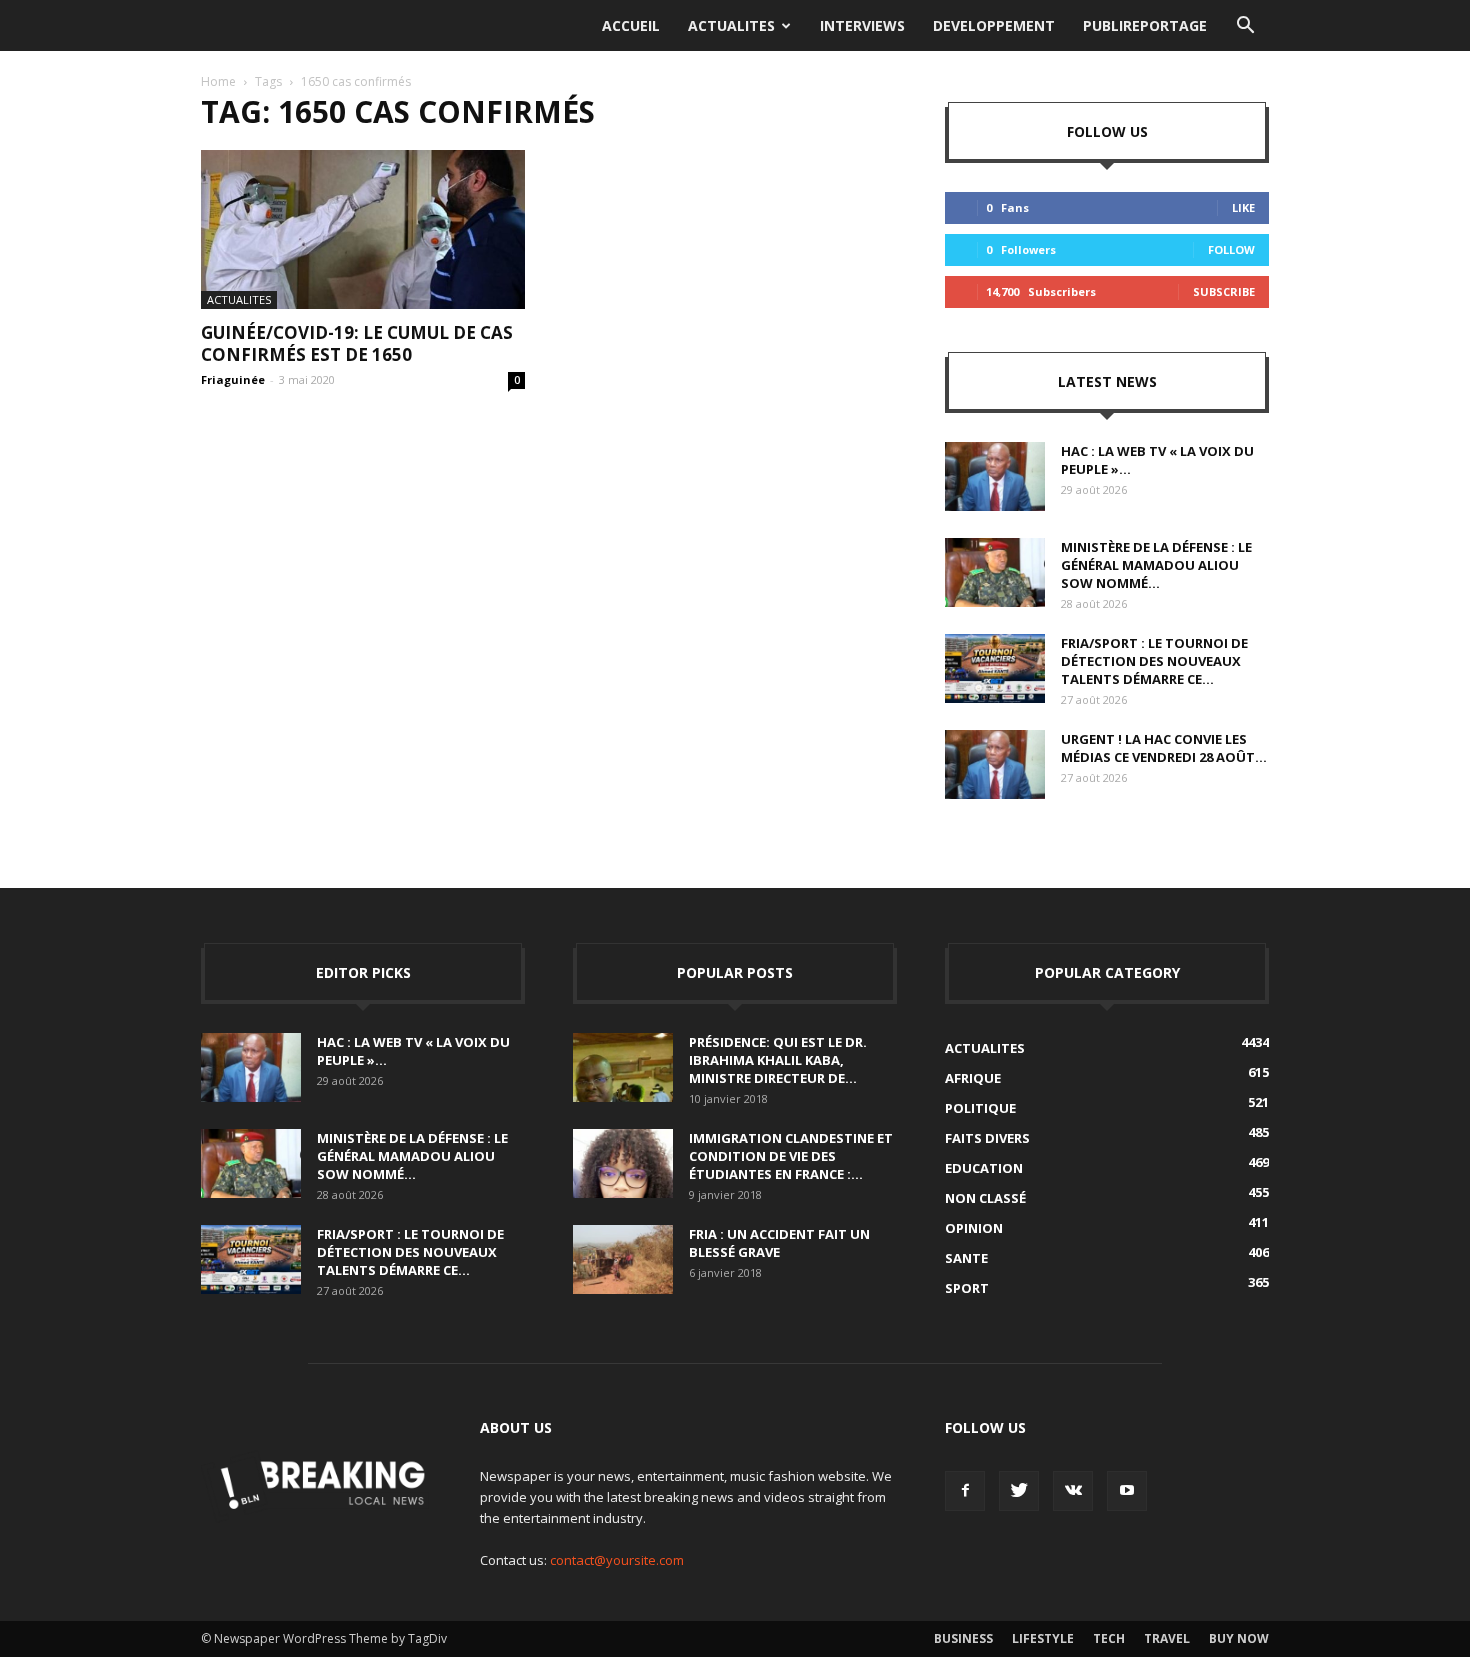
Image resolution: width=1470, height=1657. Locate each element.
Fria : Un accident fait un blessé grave (779, 1243)
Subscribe (1224, 291)
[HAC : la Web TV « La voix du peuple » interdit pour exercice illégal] (995, 476)
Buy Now (1239, 1638)
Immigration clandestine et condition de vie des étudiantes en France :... (791, 1156)
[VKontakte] (1073, 1491)
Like (1243, 207)
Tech (1109, 1638)
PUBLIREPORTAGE (1145, 25)
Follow (1231, 249)
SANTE (966, 1258)
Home (218, 81)
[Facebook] (965, 1491)
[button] (1245, 26)
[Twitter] (1019, 1491)
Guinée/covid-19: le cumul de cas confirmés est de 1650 (357, 343)
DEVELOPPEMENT (994, 25)
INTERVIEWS (862, 25)
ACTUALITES (731, 25)
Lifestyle (1043, 1638)
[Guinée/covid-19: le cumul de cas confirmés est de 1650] (363, 229)
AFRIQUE (973, 1078)
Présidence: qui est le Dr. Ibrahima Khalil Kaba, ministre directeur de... (778, 1060)
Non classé (985, 1198)
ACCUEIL (631, 25)
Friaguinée (233, 379)
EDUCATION (984, 1168)
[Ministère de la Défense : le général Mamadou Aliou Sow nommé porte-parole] (995, 572)
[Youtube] (1127, 1491)
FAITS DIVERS (987, 1138)
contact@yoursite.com (617, 1560)
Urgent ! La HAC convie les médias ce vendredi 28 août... (1164, 748)
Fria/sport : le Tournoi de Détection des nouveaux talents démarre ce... (1154, 661)
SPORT (967, 1288)
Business (963, 1638)
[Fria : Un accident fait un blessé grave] (623, 1259)
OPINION (974, 1228)
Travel (1167, 1638)
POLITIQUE (980, 1108)
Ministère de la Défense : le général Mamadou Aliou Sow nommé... (1156, 565)
